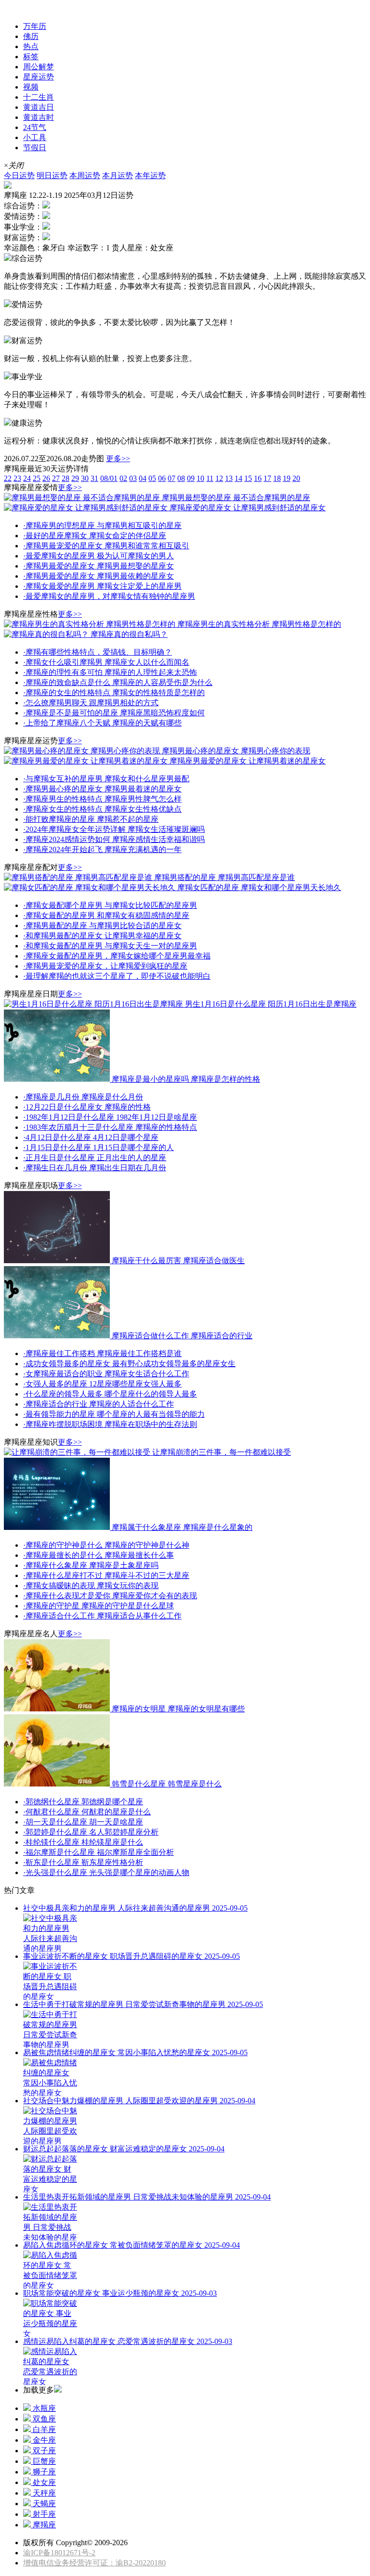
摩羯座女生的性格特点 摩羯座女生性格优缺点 (102, 809)
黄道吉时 (39, 117)
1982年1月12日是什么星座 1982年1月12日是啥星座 (110, 1117)
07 (172, 478)
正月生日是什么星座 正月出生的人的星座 (95, 1158)
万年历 (35, 26)
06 (162, 478)
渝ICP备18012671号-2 (59, 2553)
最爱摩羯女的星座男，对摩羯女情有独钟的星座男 (109, 596)
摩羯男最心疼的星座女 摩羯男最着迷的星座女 (102, 789)
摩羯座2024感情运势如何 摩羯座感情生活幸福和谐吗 (114, 839)
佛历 (31, 36)
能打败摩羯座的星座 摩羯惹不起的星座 (91, 819)
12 (219, 478)
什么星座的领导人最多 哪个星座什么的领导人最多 (110, 1394)
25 (37, 478)
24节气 (35, 127)
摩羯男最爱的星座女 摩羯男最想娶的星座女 (99, 566)
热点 (31, 46)
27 (56, 478)
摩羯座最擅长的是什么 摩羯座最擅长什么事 (99, 1555)
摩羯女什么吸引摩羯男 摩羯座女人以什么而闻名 (106, 662)
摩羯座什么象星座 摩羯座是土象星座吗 (91, 1565)
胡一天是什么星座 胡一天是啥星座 (83, 1822)
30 (85, 478)
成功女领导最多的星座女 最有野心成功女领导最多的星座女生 (129, 1364)
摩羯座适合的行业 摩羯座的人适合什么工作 (99, 1404)
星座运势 (19, 8)
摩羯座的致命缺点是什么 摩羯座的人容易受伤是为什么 (118, 682)
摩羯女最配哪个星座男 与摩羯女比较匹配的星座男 (110, 905)
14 (238, 478)
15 (248, 478)
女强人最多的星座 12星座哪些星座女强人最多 (102, 1384)
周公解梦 (39, 67)
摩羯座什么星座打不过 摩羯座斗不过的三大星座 (106, 1575)
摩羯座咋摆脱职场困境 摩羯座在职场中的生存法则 (110, 1424)
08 (181, 478)
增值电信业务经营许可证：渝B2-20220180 (94, 2563)
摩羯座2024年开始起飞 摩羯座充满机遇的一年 (102, 849)
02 (123, 478)
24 (27, 478)
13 (229, 478)
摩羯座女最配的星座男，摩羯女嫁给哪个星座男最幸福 (117, 956)
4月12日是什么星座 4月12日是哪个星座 (91, 1137)
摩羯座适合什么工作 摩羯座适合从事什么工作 (102, 1616)
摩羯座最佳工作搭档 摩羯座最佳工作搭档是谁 (102, 1353)
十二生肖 (39, 97)
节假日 (35, 148)
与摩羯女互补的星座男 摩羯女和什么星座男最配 (106, 779)
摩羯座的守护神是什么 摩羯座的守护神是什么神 (106, 1545)
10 (200, 478)
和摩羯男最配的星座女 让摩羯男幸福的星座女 (102, 936)
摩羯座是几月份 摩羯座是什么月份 (83, 1097)
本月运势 (118, 175)
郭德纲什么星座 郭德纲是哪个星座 (83, 1802)
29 (75, 478)
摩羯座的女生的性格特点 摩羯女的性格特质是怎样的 (114, 693)
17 (267, 478)
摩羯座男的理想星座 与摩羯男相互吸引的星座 (102, 525)
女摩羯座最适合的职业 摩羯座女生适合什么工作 (106, 1374)
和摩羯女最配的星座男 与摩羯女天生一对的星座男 (110, 946)
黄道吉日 (39, 107)
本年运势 (150, 175)
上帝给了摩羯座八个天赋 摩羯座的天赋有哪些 (102, 723)
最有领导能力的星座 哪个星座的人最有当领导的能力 (114, 1414)
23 (17, 478)
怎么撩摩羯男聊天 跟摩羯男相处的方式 (91, 703)
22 (8, 478)
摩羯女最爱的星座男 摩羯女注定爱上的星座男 (102, 586)
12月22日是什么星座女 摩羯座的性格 (87, 1107)
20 (296, 478)
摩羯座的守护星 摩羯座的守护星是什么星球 (99, 1606)
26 (46, 478)
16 (258, 478)
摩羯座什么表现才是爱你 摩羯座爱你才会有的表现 (110, 1596)
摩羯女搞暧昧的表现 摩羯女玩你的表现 (91, 1586)
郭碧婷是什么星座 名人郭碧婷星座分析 (91, 1832)
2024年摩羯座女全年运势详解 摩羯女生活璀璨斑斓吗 (114, 829)
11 (210, 478)
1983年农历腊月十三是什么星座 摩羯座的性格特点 (110, 1127)
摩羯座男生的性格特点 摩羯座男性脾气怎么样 (102, 799)
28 (66, 478)
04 (143, 478)
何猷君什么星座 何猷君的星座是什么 (87, 1812)
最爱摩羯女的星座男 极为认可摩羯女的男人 (99, 556)
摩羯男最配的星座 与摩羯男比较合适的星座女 (102, 926)
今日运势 (19, 175)
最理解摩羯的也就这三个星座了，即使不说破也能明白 (117, 976)
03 (133, 478)
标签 (31, 57)
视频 (31, 87)
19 (287, 478)
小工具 (35, 137)
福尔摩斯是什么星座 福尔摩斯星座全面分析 (99, 1852)
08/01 (109, 478)
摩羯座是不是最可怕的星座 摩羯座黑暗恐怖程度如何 (114, 713)
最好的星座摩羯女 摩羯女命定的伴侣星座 (95, 536)
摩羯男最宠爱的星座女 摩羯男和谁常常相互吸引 (106, 546)
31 (94, 478)
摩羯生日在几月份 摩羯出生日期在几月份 (95, 1168)
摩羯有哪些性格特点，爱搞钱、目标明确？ (98, 652)
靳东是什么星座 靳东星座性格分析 (83, 1862)
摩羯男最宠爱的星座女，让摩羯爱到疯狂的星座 (105, 966)
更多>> (118, 459)
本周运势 (85, 175)
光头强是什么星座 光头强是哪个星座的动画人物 (106, 1872)
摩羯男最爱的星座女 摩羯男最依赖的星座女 (99, 576)
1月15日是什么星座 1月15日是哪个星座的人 (99, 1147)
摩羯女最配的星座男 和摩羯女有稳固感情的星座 (106, 915)
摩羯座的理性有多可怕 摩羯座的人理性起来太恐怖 (110, 672)
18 (277, 478)
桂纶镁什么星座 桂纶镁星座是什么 (83, 1842)
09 (191, 478)
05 (152, 478)
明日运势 (52, 175)
